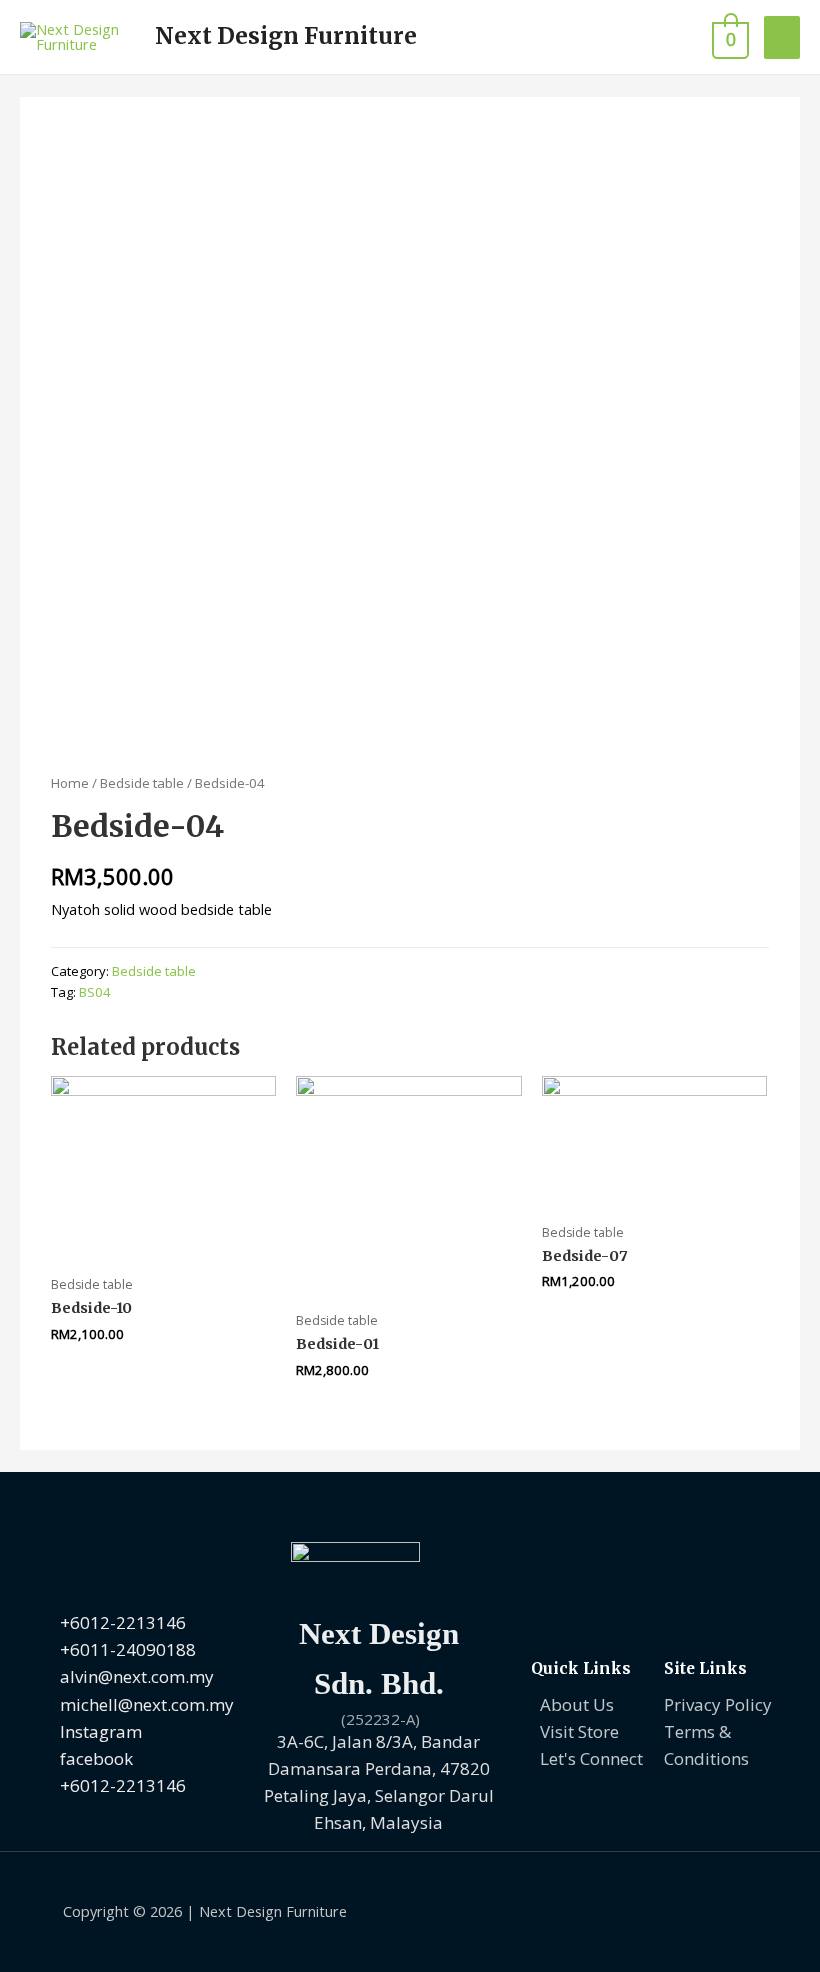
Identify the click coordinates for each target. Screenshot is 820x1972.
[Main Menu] (782, 37)
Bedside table (142, 783)
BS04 (95, 992)
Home (70, 783)
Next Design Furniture (286, 36)
